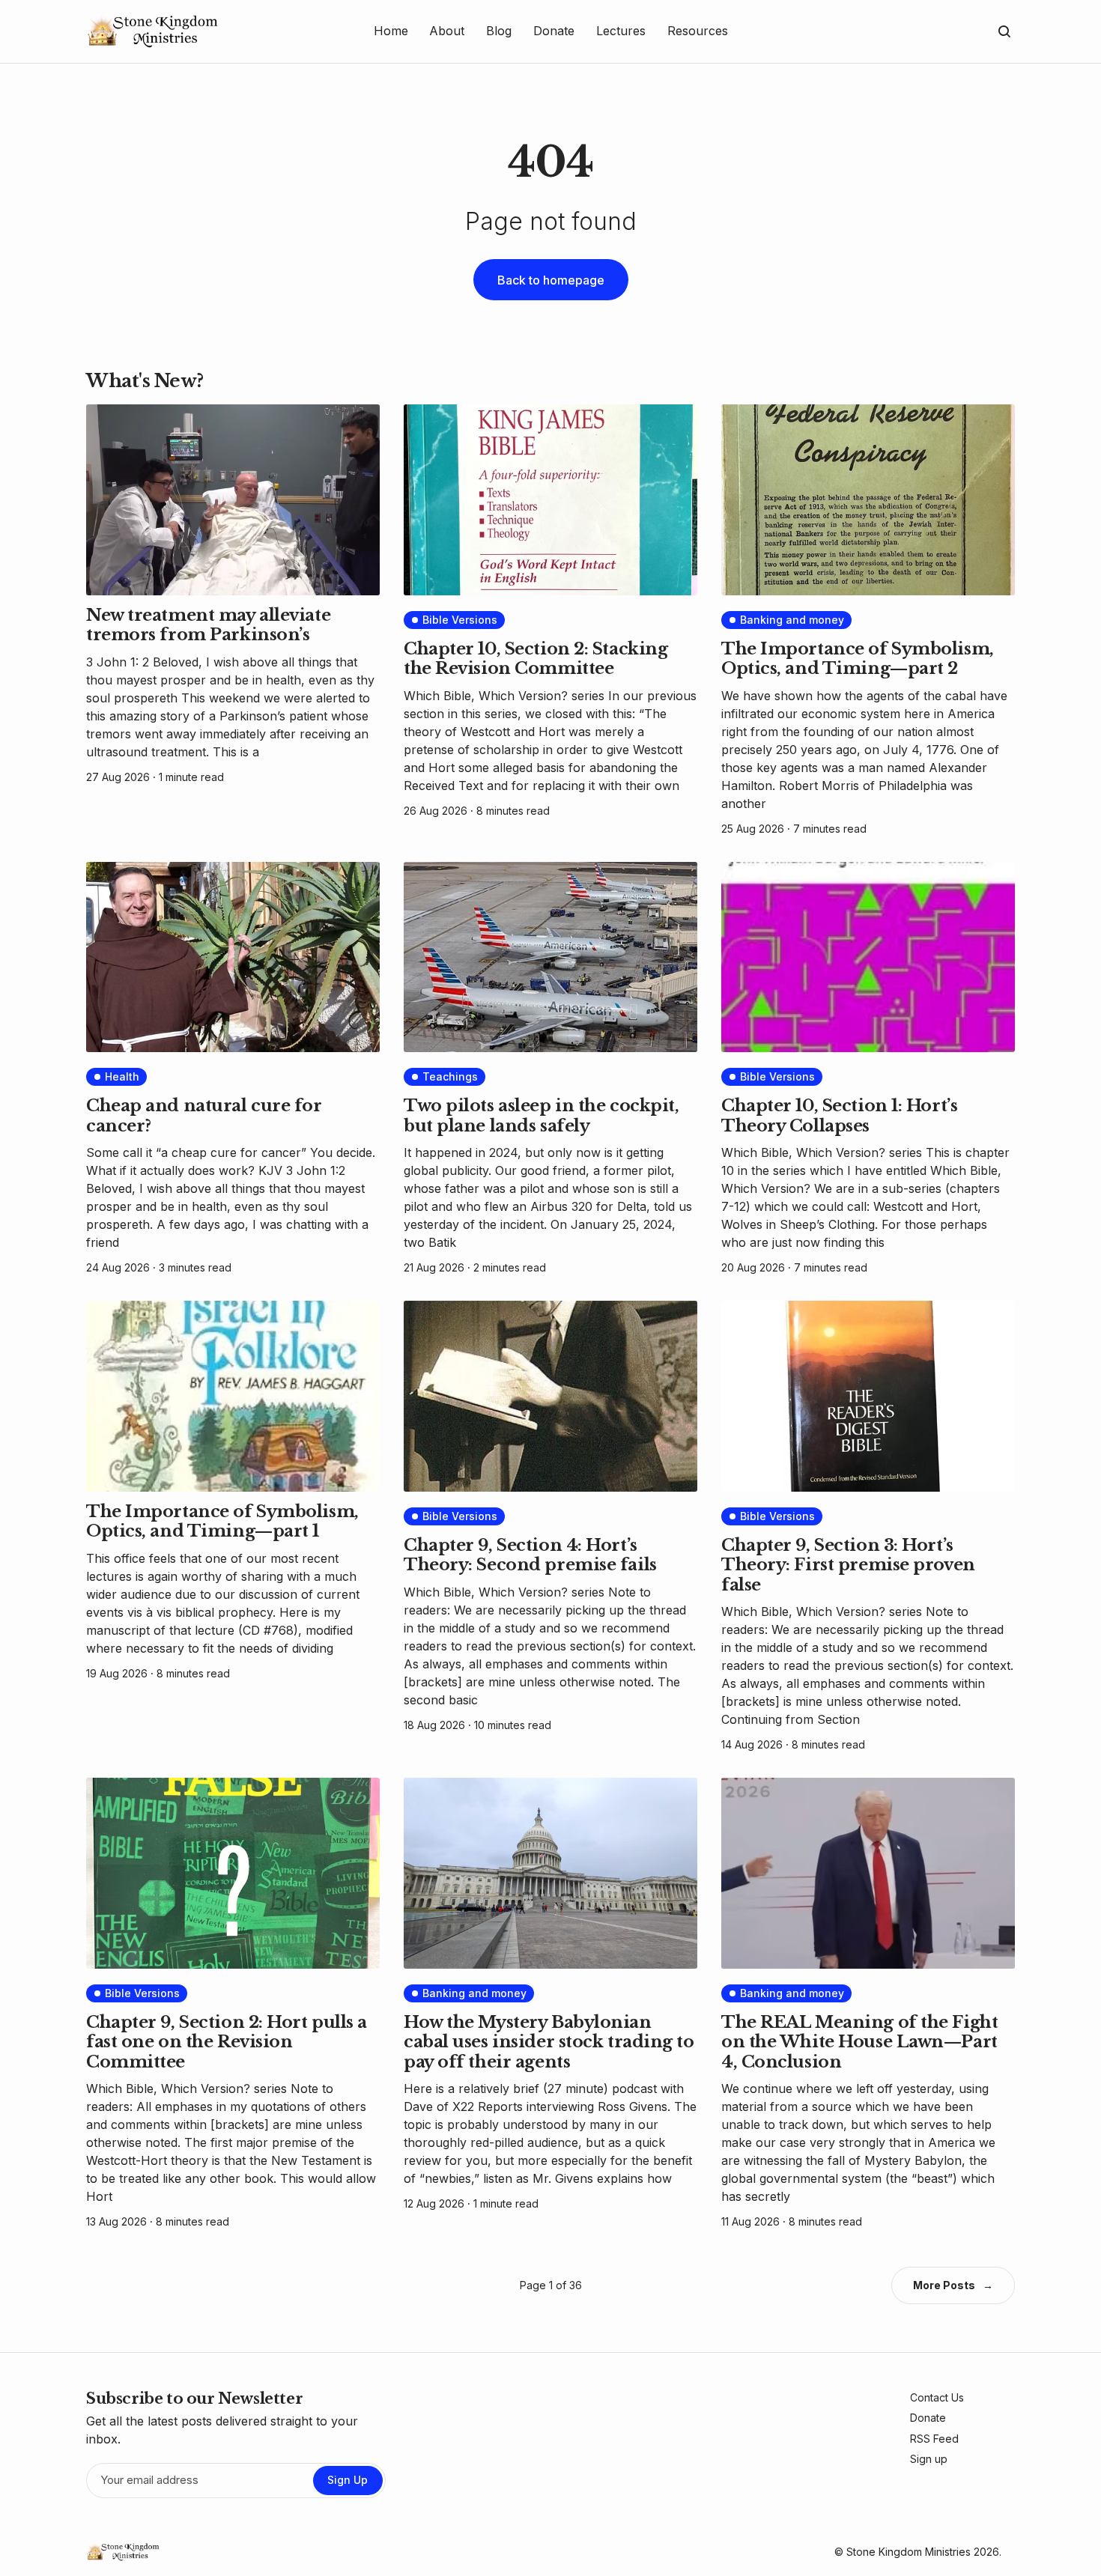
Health (122, 1076)
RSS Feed (934, 2439)
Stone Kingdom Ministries (909, 2552)
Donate (928, 2418)
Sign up (929, 2459)
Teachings (450, 1076)
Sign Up (348, 2480)
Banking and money (792, 620)
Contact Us (937, 2397)
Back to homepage (551, 280)
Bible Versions (460, 620)
